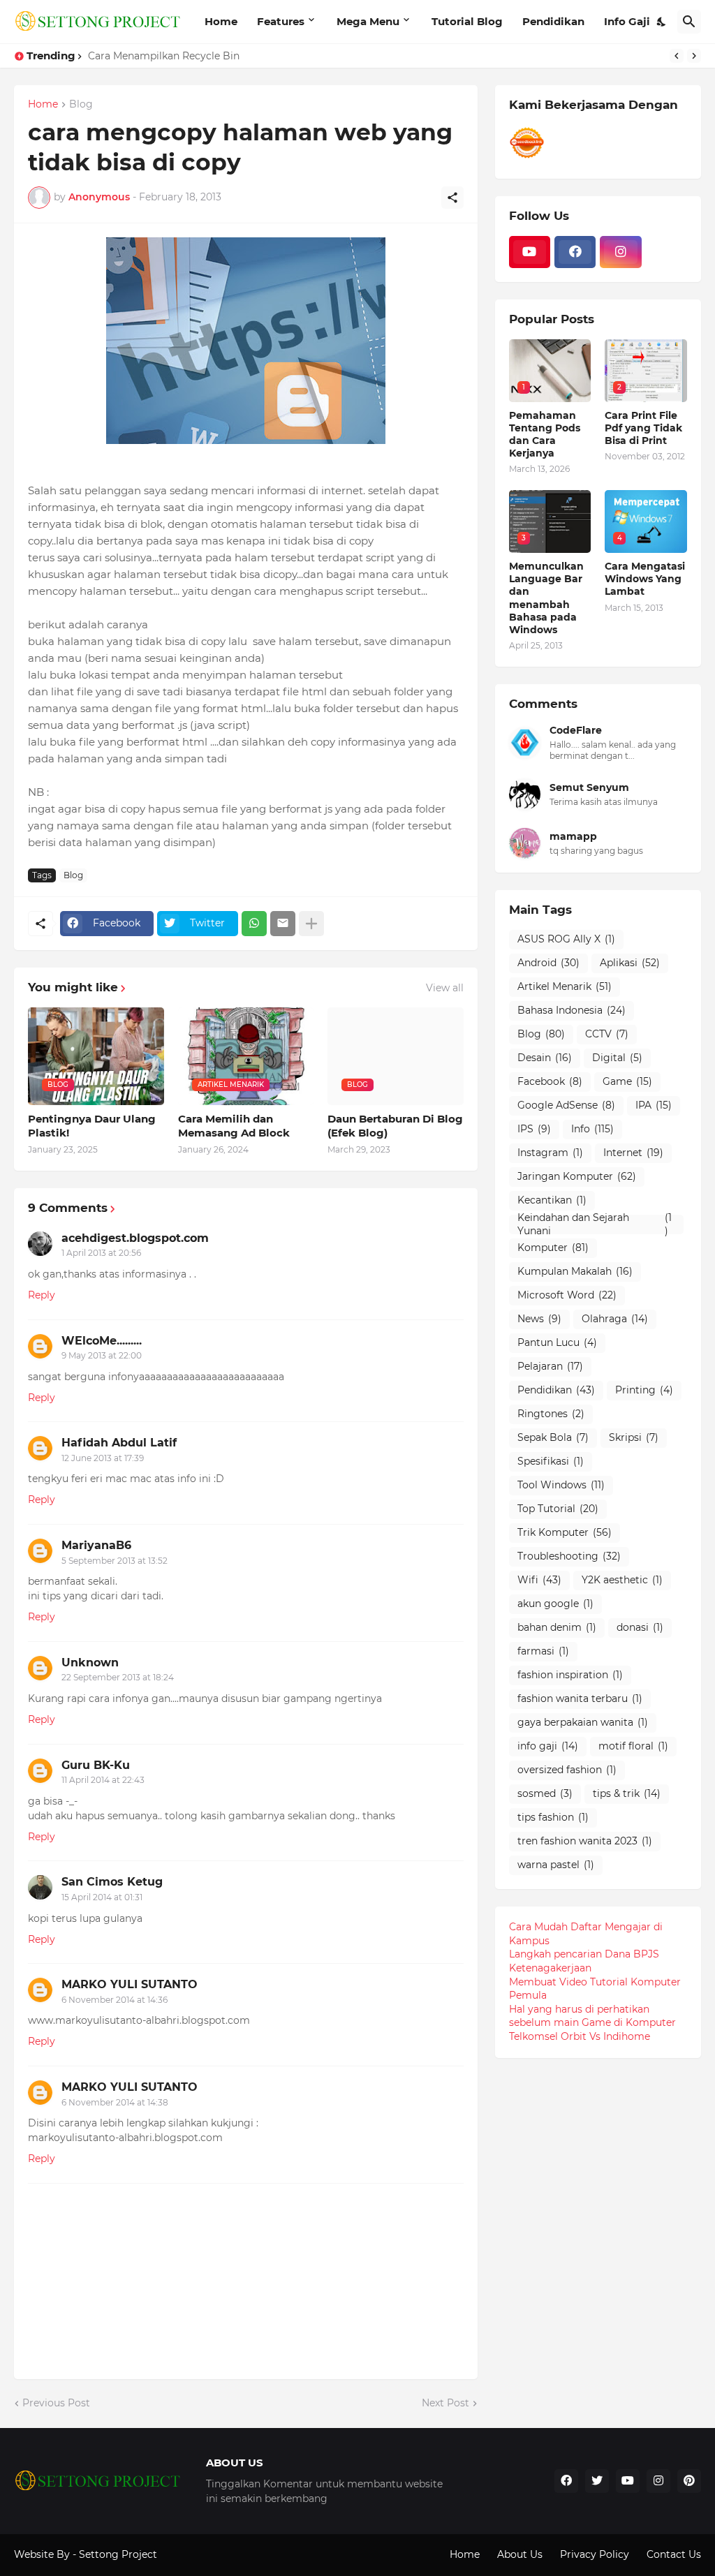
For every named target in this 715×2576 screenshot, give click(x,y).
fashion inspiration (570, 1675)
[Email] (283, 924)
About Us (520, 2554)
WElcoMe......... (102, 1341)
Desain (545, 1058)
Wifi (539, 1580)
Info (592, 1129)
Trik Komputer (565, 1532)
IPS (534, 1129)
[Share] (452, 198)
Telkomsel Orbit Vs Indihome (580, 2036)
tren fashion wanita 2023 (585, 1841)
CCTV (607, 1034)
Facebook (550, 1081)
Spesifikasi (551, 1461)
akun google (555, 1604)
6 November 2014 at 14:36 (115, 2000)
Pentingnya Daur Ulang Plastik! (92, 1126)
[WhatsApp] (254, 924)
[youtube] (530, 252)
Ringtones (551, 1414)
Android (548, 963)
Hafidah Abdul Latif (119, 1443)
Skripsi (634, 1437)
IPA (654, 1105)
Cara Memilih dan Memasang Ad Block (234, 1126)
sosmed (545, 1793)
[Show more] (311, 924)
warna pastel (556, 1865)
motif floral (633, 1746)
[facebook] (575, 252)
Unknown (90, 1663)
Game (627, 1081)
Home (221, 21)
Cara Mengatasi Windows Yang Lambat (645, 579)
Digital (617, 1058)
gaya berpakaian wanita (583, 1722)
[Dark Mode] (662, 22)
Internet (633, 1153)
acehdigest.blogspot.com (135, 1238)
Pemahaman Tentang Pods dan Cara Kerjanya (545, 435)
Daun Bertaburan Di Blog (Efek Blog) (395, 1126)
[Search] (689, 22)
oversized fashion (567, 1770)
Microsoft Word (567, 1295)
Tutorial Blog (467, 21)
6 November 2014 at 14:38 (115, 2102)
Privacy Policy (595, 2554)
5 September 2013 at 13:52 (115, 1561)
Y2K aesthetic (622, 1580)
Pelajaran (550, 1366)
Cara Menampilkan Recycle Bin (164, 56)
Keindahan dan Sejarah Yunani (595, 1224)
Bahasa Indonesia (572, 1010)
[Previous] (677, 56)
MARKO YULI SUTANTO (130, 1984)
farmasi (543, 1651)
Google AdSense (566, 1105)
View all (445, 988)
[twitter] (597, 2481)
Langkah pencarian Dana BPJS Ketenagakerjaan (584, 1961)
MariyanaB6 (96, 1545)
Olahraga (615, 1319)
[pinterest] (689, 2481)
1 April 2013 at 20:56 (101, 1253)
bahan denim (557, 1627)
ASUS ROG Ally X (566, 939)
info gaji (548, 1746)
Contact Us (674, 2554)
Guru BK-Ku (96, 1765)
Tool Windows (561, 1485)
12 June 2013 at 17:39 (103, 1458)
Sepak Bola (553, 1437)
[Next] (694, 56)
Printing (644, 1390)
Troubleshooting (569, 1556)
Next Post (445, 2403)
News (539, 1319)
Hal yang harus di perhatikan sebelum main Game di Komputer (592, 2016)
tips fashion (553, 1817)
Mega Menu (368, 21)
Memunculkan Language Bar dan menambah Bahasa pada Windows (546, 598)
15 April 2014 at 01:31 (102, 1897)
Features (281, 21)
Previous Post (56, 2403)
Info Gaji (627, 21)
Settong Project (118, 2554)
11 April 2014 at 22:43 (103, 1780)
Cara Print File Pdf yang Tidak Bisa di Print (643, 428)
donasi (640, 1627)
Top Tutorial (558, 1509)
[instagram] (620, 252)
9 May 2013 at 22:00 (102, 1355)
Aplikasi (630, 963)
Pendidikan (553, 21)
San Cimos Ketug (112, 1882)
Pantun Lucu (557, 1342)
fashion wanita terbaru (580, 1698)
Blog (81, 105)
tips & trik (627, 1793)
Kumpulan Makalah (575, 1271)
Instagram (550, 1153)
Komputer (553, 1248)
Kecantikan (552, 1200)
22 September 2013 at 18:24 (118, 1677)
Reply (42, 1295)
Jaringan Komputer (577, 1176)
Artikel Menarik (565, 986)
